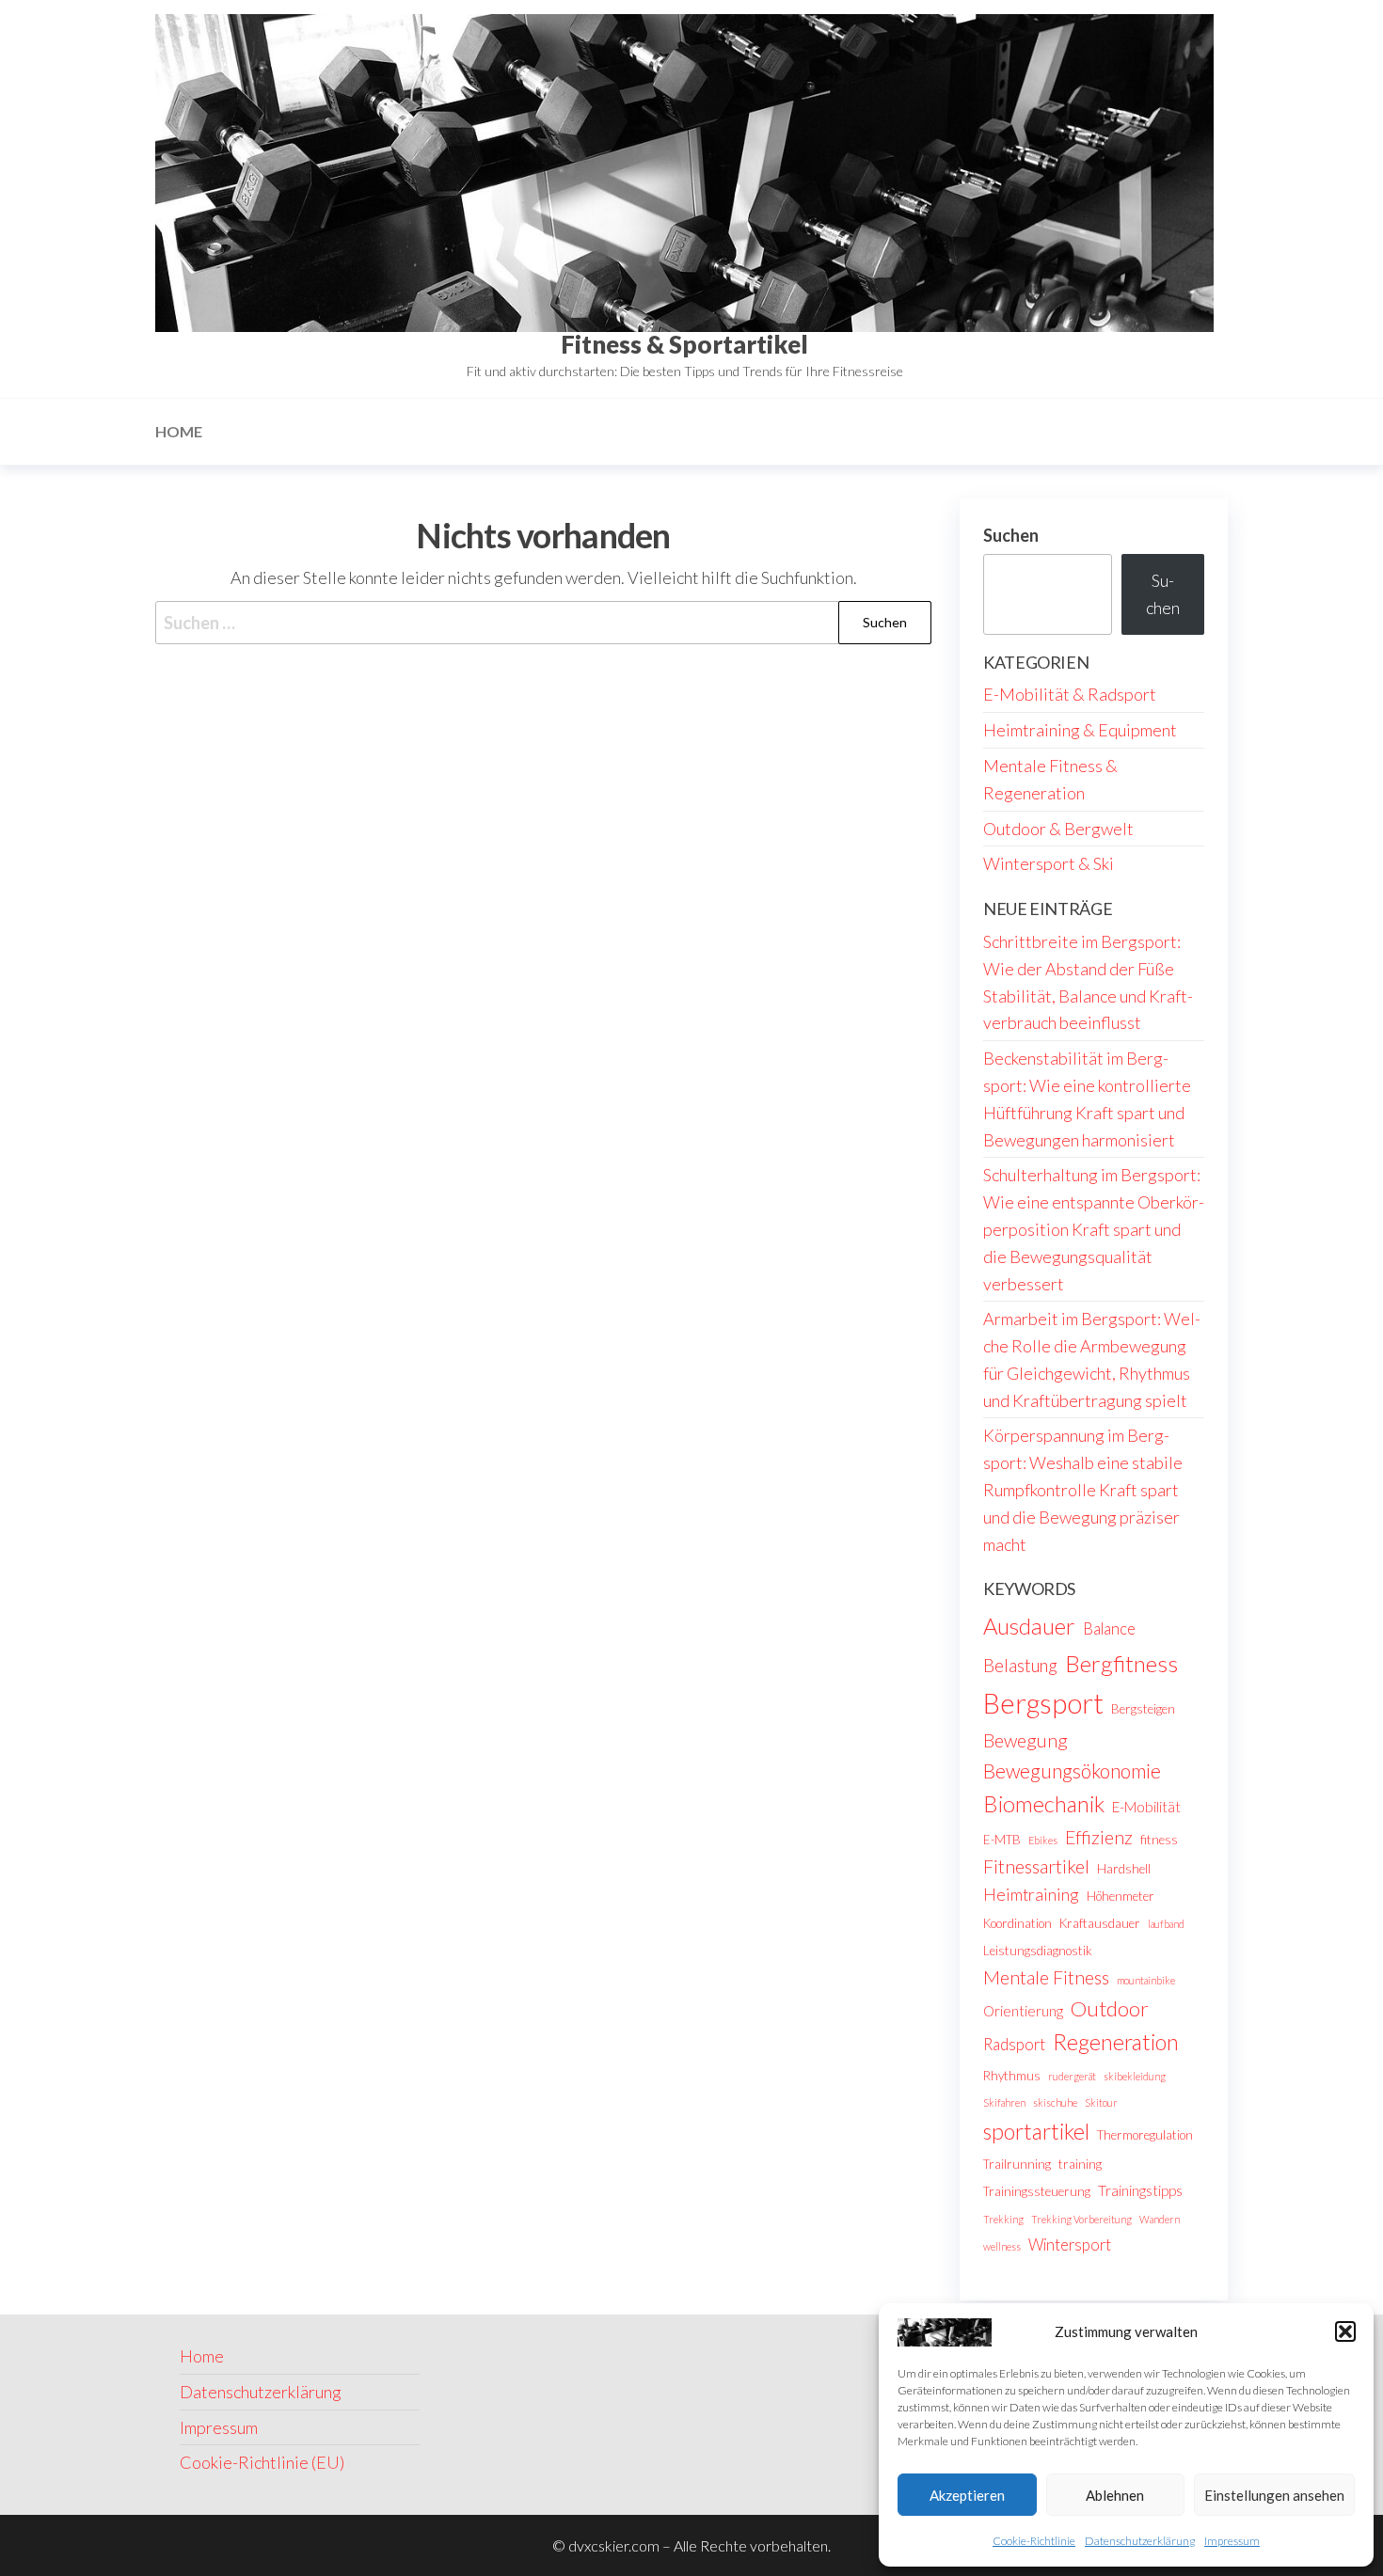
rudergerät (1072, 2076)
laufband (1166, 1924)
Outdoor (1110, 2008)
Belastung (1020, 1665)
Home (179, 431)
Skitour (1101, 2102)
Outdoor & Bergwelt (1058, 829)
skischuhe (1055, 2102)
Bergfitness (1121, 1663)
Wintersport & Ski (1049, 863)
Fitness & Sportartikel (684, 344)
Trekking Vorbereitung (1081, 2219)
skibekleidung (1135, 2076)
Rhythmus (1012, 2076)
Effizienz (1099, 1837)
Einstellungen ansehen (1274, 2495)
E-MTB (1002, 1840)
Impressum (1232, 2541)
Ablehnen (1115, 2495)
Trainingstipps (1140, 2190)
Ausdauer (1029, 1626)
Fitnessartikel (1036, 1866)
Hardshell (1124, 1869)
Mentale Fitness (1046, 1977)
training (1080, 2164)
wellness (1002, 2246)
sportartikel (1036, 2131)
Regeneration (1116, 2042)
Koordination (1017, 1923)
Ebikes (1043, 1840)
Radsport (1014, 2045)
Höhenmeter (1121, 1896)
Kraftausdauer (1100, 1923)
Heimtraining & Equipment (1080, 730)
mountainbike (1146, 1980)
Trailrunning (1017, 2164)
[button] (1345, 2331)
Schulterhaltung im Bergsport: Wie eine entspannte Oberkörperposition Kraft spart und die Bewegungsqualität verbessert (1094, 1229)
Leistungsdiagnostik (1038, 1951)
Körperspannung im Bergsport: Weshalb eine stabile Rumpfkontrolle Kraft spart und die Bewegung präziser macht (1083, 1489)
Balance (1109, 1629)
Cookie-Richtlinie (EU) (262, 2462)
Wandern (1160, 2219)
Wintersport (1070, 2245)
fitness (1159, 1840)
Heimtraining (1031, 1894)
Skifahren (1004, 2102)
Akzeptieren (967, 2495)
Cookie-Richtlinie (1034, 2541)
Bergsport (1043, 1703)
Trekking (1003, 2219)
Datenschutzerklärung (1140, 2541)
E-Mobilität (1146, 1807)
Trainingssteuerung (1037, 2191)
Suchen (1011, 535)
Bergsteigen (1143, 1709)
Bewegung (1025, 1740)
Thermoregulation (1145, 2135)
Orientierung (1023, 2011)
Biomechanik (1044, 1804)
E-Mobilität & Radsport (1070, 694)
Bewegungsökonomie (1072, 1770)
